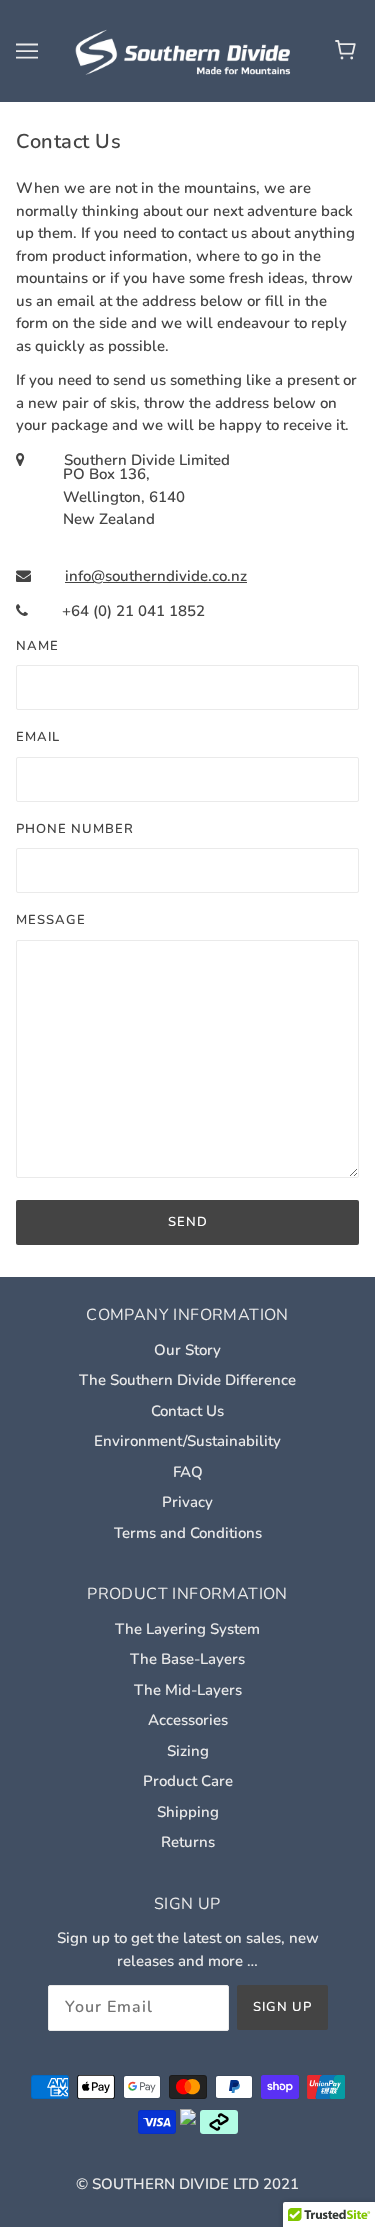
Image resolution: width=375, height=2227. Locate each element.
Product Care (188, 1781)
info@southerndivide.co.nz (156, 576)
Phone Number (75, 829)
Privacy (187, 1502)
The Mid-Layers (188, 1690)
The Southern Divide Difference (187, 1380)
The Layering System (187, 1629)
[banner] (183, 50)
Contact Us (187, 1411)
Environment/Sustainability (187, 1441)
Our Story (187, 1350)
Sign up (282, 2007)
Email (38, 737)
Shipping (188, 1812)
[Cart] (348, 51)
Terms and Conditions (188, 1533)
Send (188, 1222)
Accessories (188, 1720)
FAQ (188, 1472)
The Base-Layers (187, 1659)
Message (51, 920)
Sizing (188, 1751)
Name (37, 646)
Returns (188, 1842)
